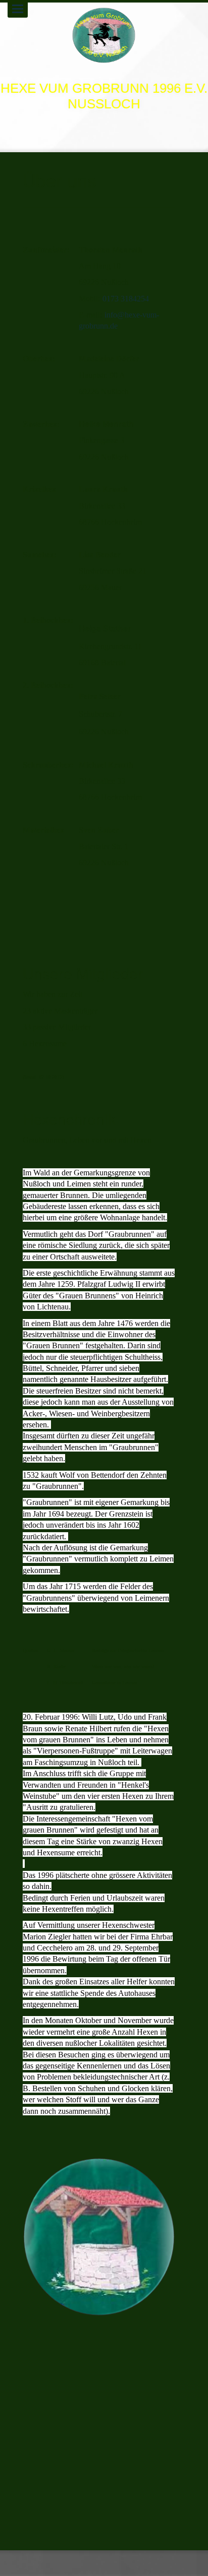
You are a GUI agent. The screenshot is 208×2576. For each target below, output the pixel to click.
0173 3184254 (126, 299)
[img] (104, 35)
